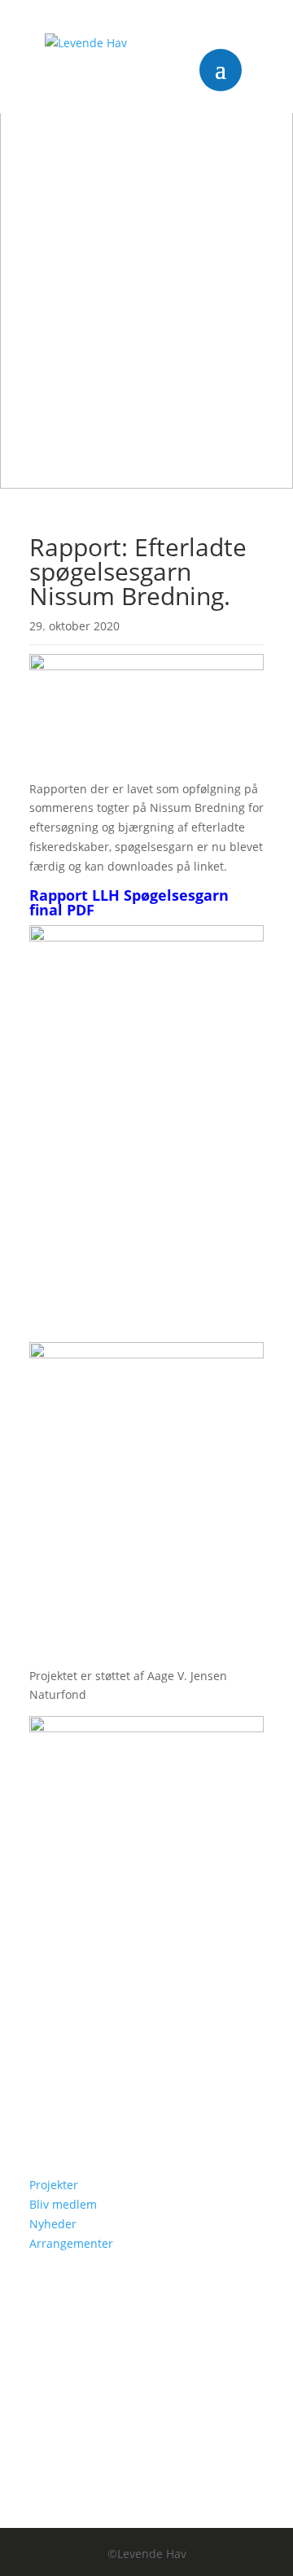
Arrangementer (71, 2243)
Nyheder (53, 2224)
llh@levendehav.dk (122, 2058)
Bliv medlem (63, 2204)
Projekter (54, 2185)
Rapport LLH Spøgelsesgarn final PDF (129, 902)
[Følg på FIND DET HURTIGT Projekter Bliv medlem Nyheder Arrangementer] (42, 2104)
